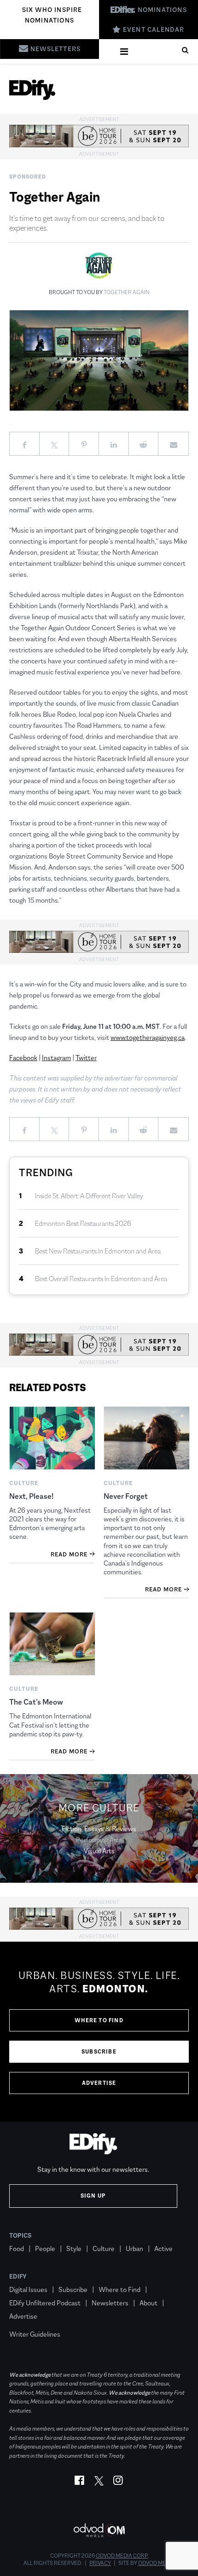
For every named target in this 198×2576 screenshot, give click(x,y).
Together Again (127, 292)
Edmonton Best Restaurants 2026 (83, 1223)
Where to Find (99, 2020)
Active (163, 2248)
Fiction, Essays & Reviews (99, 1829)
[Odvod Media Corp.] (99, 2530)
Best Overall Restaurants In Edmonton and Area (101, 1279)
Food (17, 2248)
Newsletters (110, 2303)
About (148, 2303)
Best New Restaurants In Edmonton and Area (98, 1251)
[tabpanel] (99, 2032)
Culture (104, 2248)
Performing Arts (99, 1840)
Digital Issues (28, 2289)
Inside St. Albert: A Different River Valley (89, 1196)
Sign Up (93, 2196)
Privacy (100, 2563)
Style (74, 2248)
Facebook (23, 1058)
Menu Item (26, 2321)
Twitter (86, 1058)
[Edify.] (32, 90)
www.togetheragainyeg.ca (148, 1037)
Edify (18, 2276)
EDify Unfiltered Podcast (45, 2303)
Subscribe (99, 2052)
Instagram (56, 1058)
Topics (20, 2235)
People (45, 2248)
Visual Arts (99, 1851)
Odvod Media (156, 2563)
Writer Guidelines (35, 2334)
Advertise (99, 2083)
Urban (134, 2248)
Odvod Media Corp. (122, 2556)
